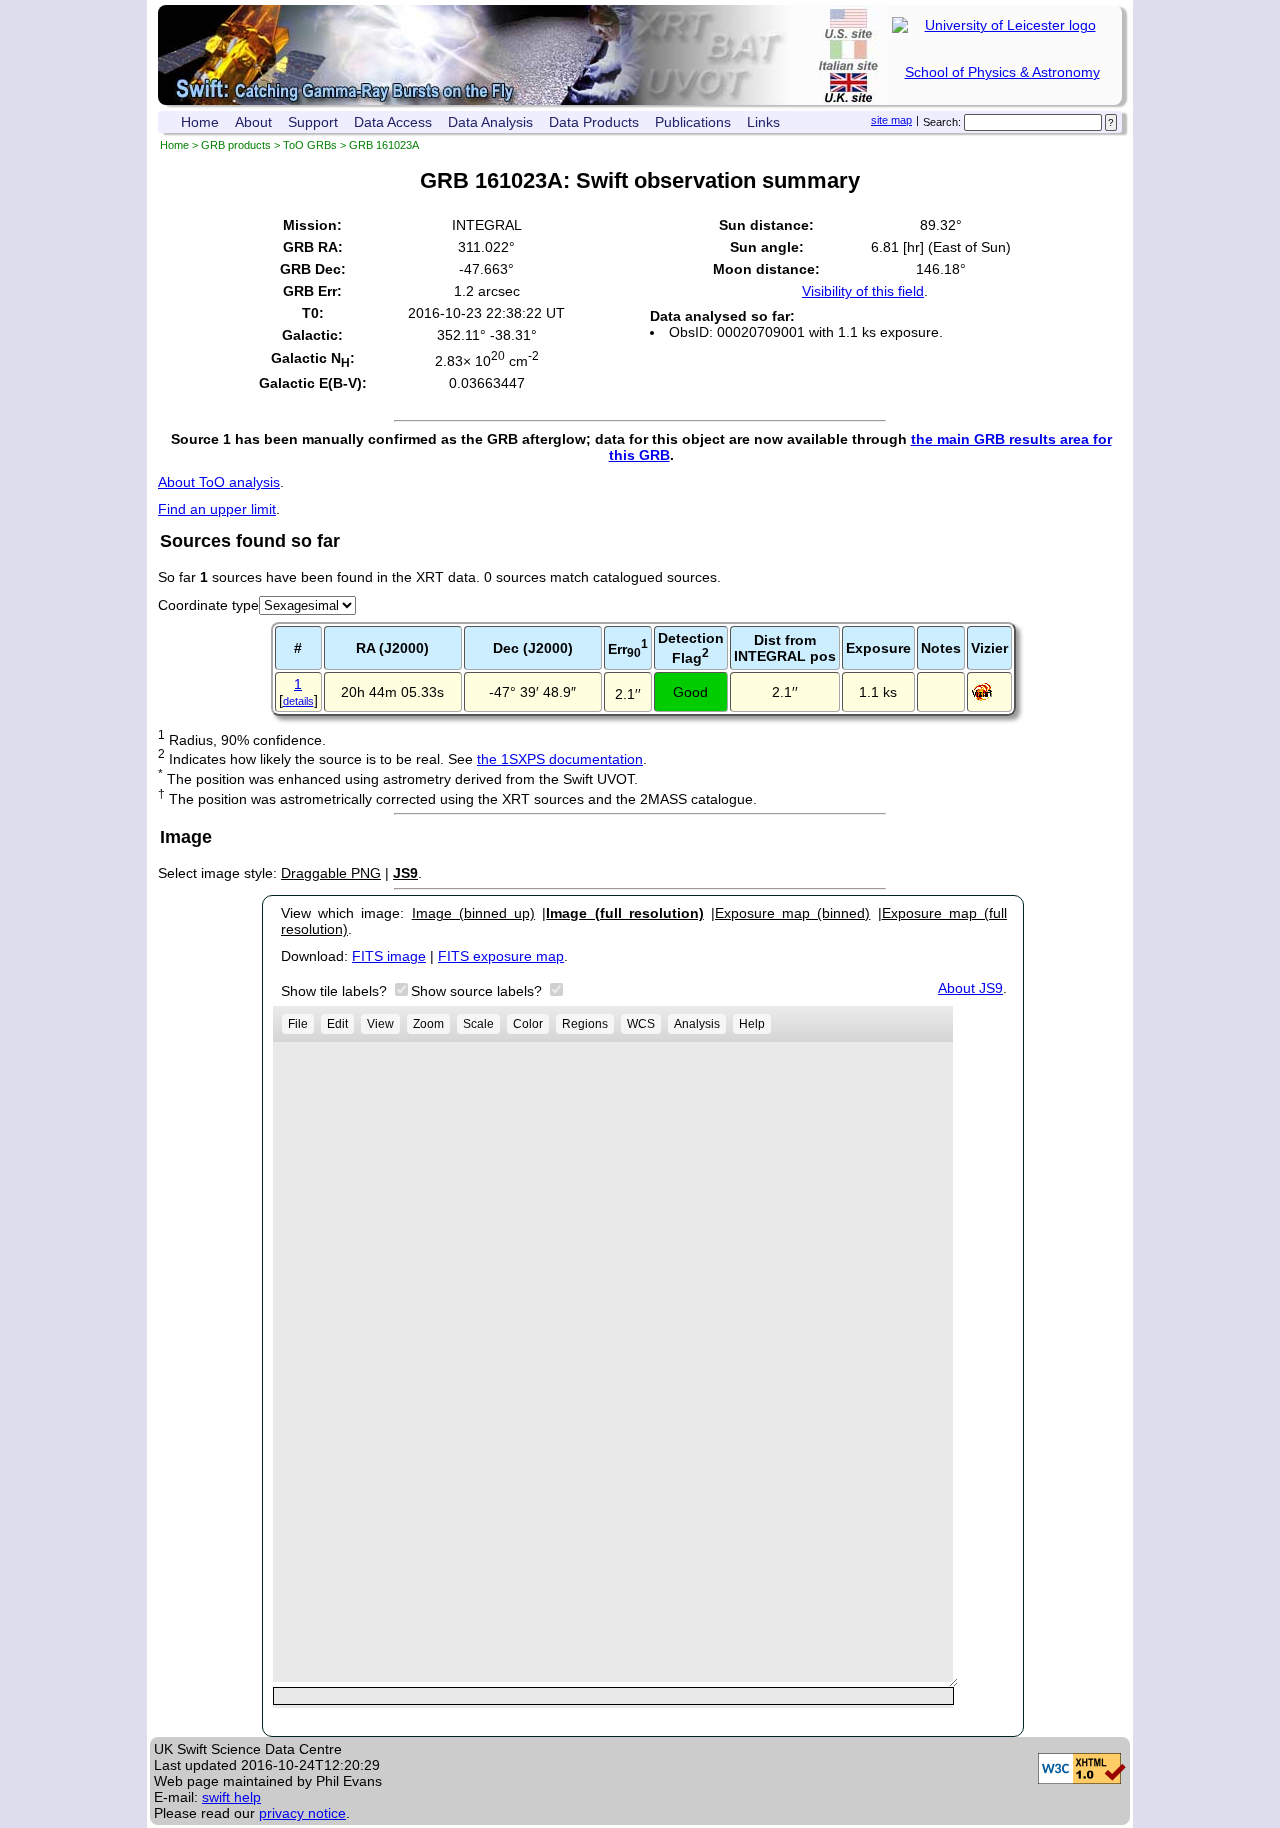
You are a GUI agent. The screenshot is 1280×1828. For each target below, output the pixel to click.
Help (752, 1024)
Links (763, 122)
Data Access (393, 122)
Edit (337, 1024)
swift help (231, 1797)
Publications (693, 122)
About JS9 (970, 988)
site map (891, 120)
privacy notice (302, 1813)
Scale (478, 1024)
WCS (641, 1024)
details (298, 701)
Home (200, 122)
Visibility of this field (863, 291)
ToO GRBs (310, 145)
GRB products (236, 145)
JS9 (405, 873)
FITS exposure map (501, 956)
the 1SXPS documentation (560, 759)
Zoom (428, 1024)
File (298, 1024)
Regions (585, 1024)
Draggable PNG (331, 873)
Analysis (697, 1024)
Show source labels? (478, 991)
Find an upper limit (217, 509)
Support (313, 122)
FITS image (389, 956)
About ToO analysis (219, 482)
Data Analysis (490, 122)
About (253, 122)
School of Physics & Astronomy (1002, 72)
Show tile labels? (336, 991)
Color (528, 1024)
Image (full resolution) (624, 913)
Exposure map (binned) (792, 913)
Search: (942, 122)
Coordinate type (208, 605)
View (380, 1024)
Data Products (594, 122)
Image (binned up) (473, 913)
